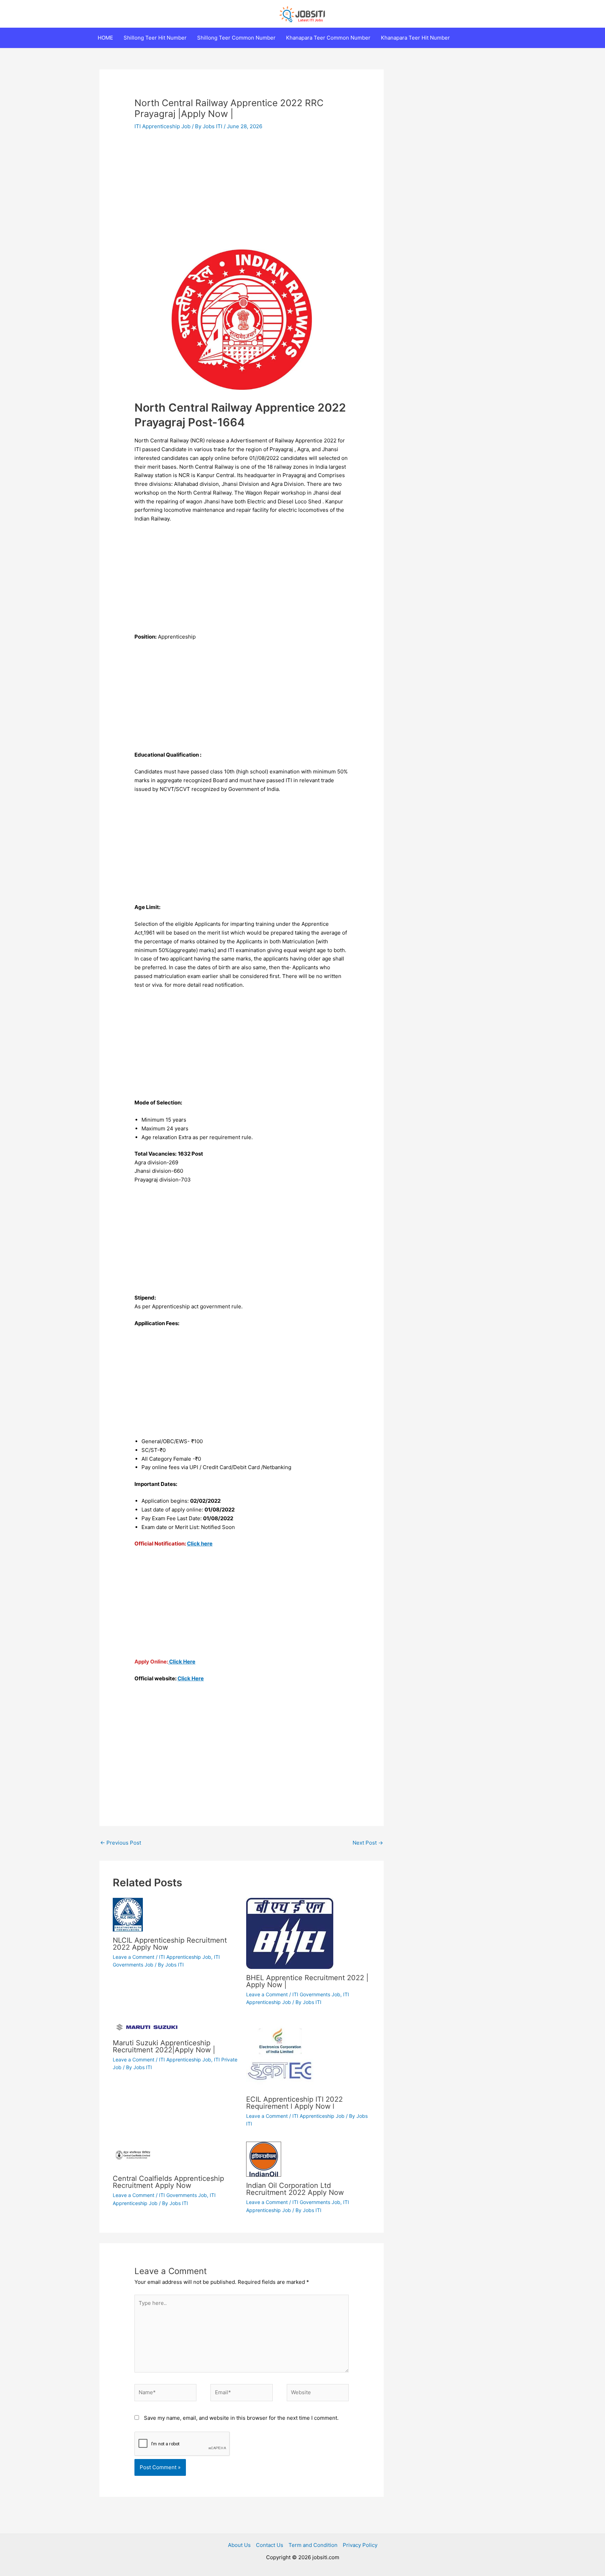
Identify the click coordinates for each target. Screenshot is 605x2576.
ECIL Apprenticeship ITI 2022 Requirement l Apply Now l (294, 2103)
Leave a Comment (134, 1957)
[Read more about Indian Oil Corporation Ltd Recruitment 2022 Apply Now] (264, 2159)
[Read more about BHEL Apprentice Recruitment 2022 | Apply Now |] (290, 1933)
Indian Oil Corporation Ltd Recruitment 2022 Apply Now (295, 2189)
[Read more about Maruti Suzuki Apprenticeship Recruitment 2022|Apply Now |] (147, 2027)
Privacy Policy (360, 2545)
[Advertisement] (242, 190)
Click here (200, 1544)
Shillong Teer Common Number (236, 38)
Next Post (368, 1843)
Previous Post (121, 1843)
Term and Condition (313, 2545)
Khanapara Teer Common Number (328, 38)
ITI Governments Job (316, 1994)
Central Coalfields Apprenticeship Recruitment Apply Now (168, 2182)
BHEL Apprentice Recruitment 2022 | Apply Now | (307, 1981)
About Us (239, 2545)
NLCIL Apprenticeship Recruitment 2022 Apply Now (170, 1944)
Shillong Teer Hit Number (155, 38)
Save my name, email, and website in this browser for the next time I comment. (241, 2418)
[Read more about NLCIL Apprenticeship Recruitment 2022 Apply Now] (128, 1914)
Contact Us (270, 2545)
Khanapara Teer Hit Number (415, 38)
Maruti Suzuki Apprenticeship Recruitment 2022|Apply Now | (164, 2046)
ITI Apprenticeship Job (162, 126)
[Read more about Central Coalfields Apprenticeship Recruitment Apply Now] (134, 2155)
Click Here (182, 1662)
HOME (105, 38)
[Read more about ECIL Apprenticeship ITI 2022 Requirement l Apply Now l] (281, 2055)
